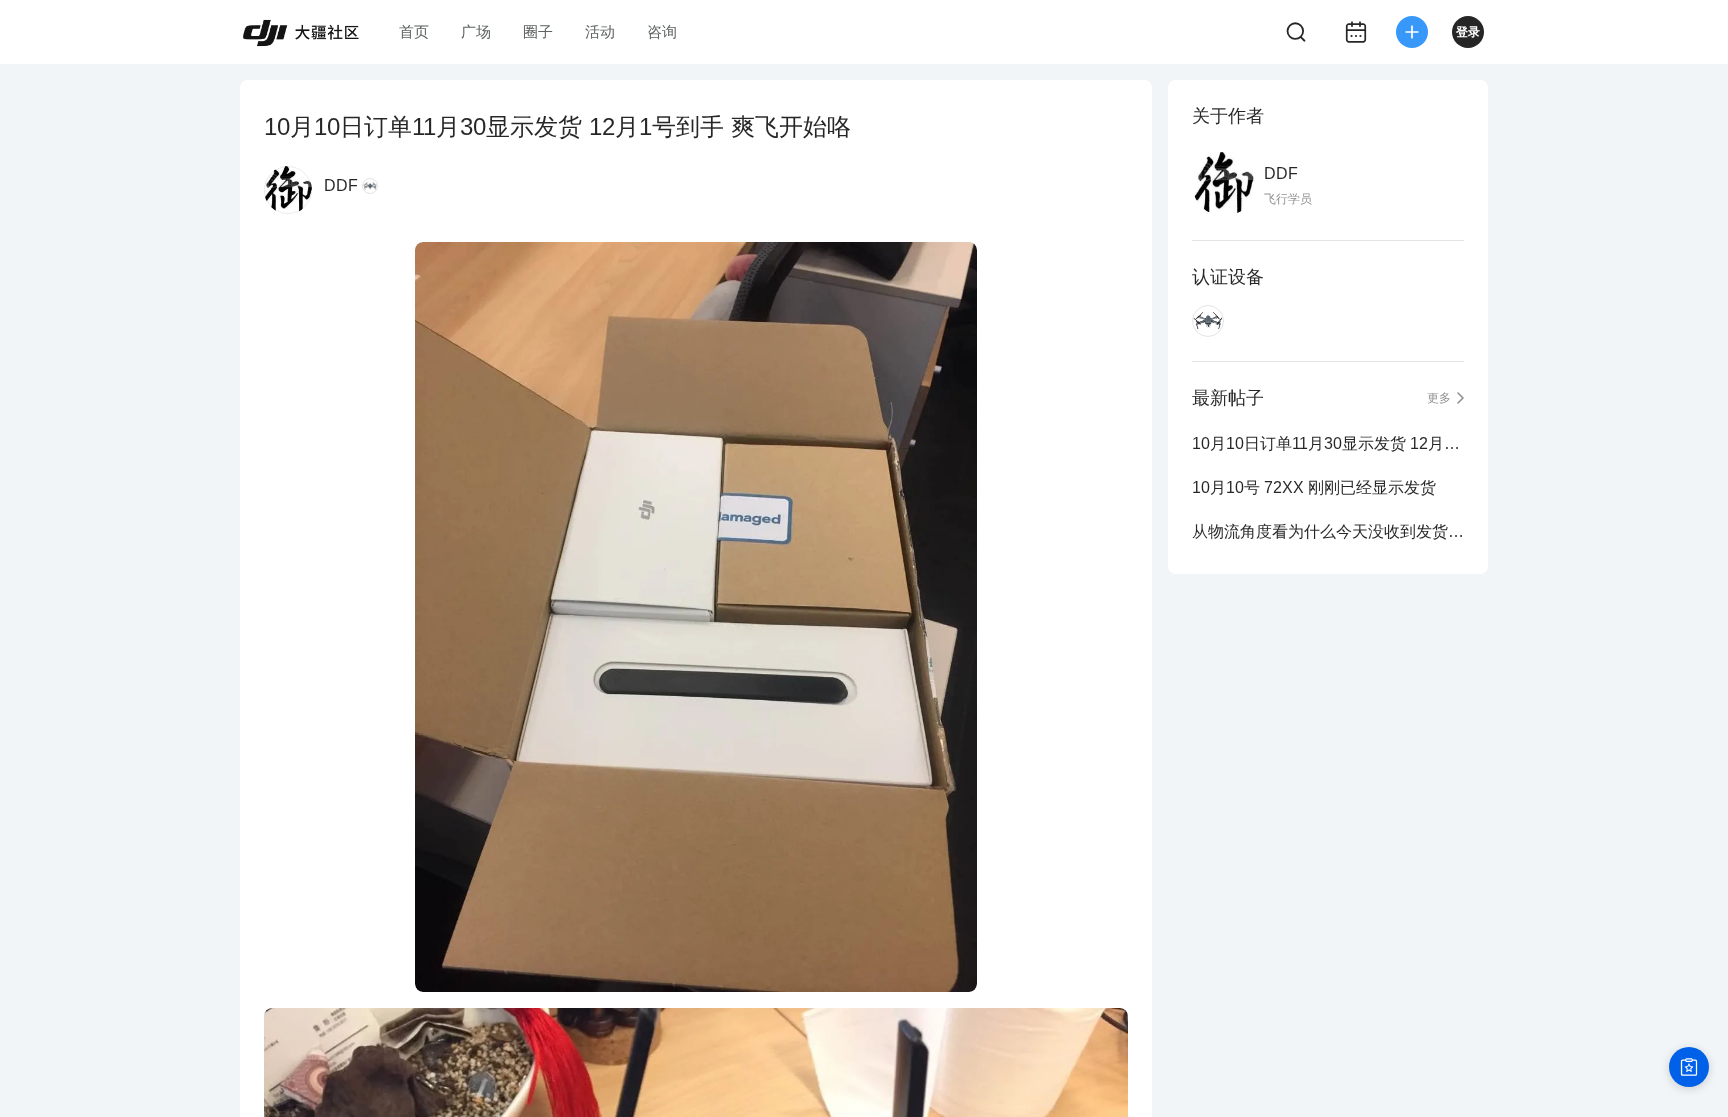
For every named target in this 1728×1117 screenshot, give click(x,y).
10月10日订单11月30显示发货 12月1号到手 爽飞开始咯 (1328, 443)
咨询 (662, 31)
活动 (600, 31)
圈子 (538, 31)
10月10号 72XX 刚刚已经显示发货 (1314, 487)
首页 (414, 31)
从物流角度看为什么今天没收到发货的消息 (1328, 531)
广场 (476, 31)
